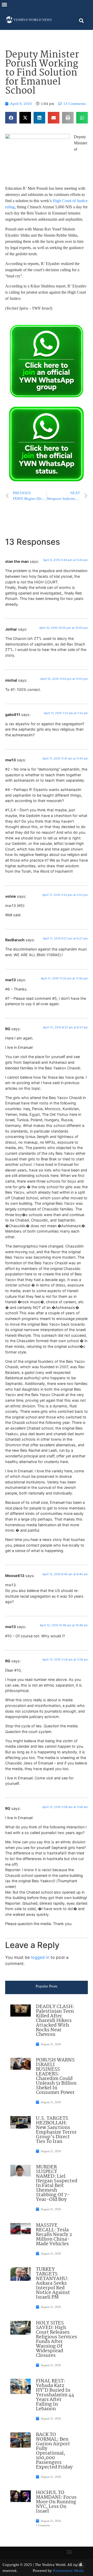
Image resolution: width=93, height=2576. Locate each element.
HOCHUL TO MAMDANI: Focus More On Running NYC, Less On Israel (56, 2502)
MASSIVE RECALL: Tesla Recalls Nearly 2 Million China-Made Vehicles (54, 2235)
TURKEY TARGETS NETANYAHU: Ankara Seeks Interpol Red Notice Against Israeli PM (53, 2283)
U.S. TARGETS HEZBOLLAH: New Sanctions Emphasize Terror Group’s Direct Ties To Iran (56, 2130)
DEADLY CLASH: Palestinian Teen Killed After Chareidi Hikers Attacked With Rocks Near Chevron (55, 2021)
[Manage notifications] (81, 2565)
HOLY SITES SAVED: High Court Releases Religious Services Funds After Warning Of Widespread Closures (56, 2339)
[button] (4, 4)
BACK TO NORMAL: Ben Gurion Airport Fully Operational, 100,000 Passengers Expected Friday (54, 2451)
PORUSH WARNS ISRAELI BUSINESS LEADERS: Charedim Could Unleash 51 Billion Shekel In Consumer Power (56, 2076)
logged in (40, 1957)
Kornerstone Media (68, 2571)
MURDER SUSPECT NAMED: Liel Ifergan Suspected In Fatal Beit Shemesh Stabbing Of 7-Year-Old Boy (57, 2183)
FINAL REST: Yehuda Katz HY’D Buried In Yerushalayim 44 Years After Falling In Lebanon (55, 2395)
